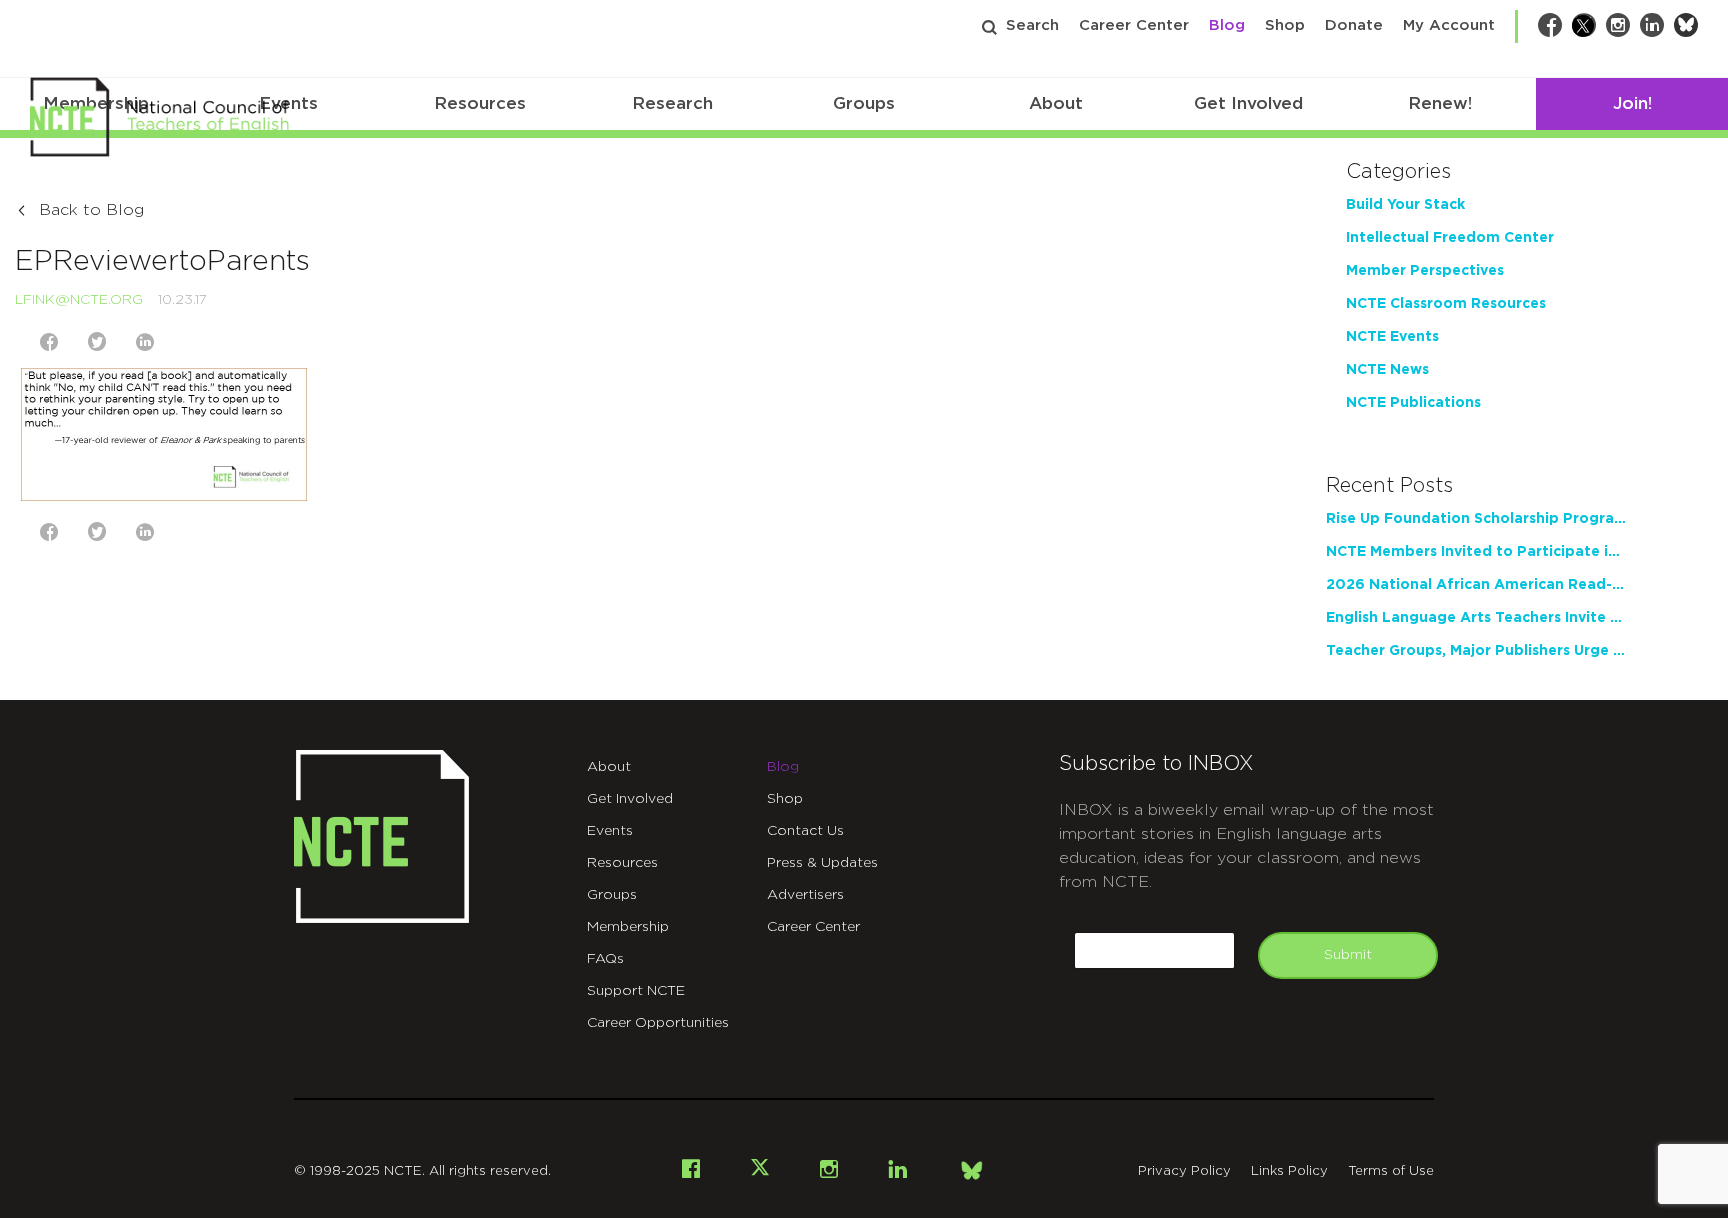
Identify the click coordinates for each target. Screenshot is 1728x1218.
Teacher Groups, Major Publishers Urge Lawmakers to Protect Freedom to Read (1476, 651)
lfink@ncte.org (79, 300)
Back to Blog (91, 210)
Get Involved (1248, 103)
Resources (480, 103)
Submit (1348, 955)
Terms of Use (1391, 1171)
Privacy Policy (1184, 1171)
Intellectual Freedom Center (1450, 238)
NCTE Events (1392, 337)
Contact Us (805, 831)
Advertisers (805, 895)
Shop (1285, 25)
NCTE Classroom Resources (1446, 304)
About (1056, 103)
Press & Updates (822, 863)
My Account (1449, 25)
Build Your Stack (1405, 205)
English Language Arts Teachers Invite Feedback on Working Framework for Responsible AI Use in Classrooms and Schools (1476, 618)
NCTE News (1387, 370)
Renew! (1440, 103)
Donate (1354, 25)
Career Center (1134, 25)
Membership (628, 927)
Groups (864, 103)
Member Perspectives (1425, 271)
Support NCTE (636, 991)
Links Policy (1289, 1171)
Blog (1227, 25)
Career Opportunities (658, 1023)
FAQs (605, 959)
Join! (1632, 103)
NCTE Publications (1413, 403)
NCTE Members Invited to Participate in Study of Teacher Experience (1476, 552)
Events (610, 831)
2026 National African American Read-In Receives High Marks (1476, 585)
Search (1032, 25)
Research (672, 103)
